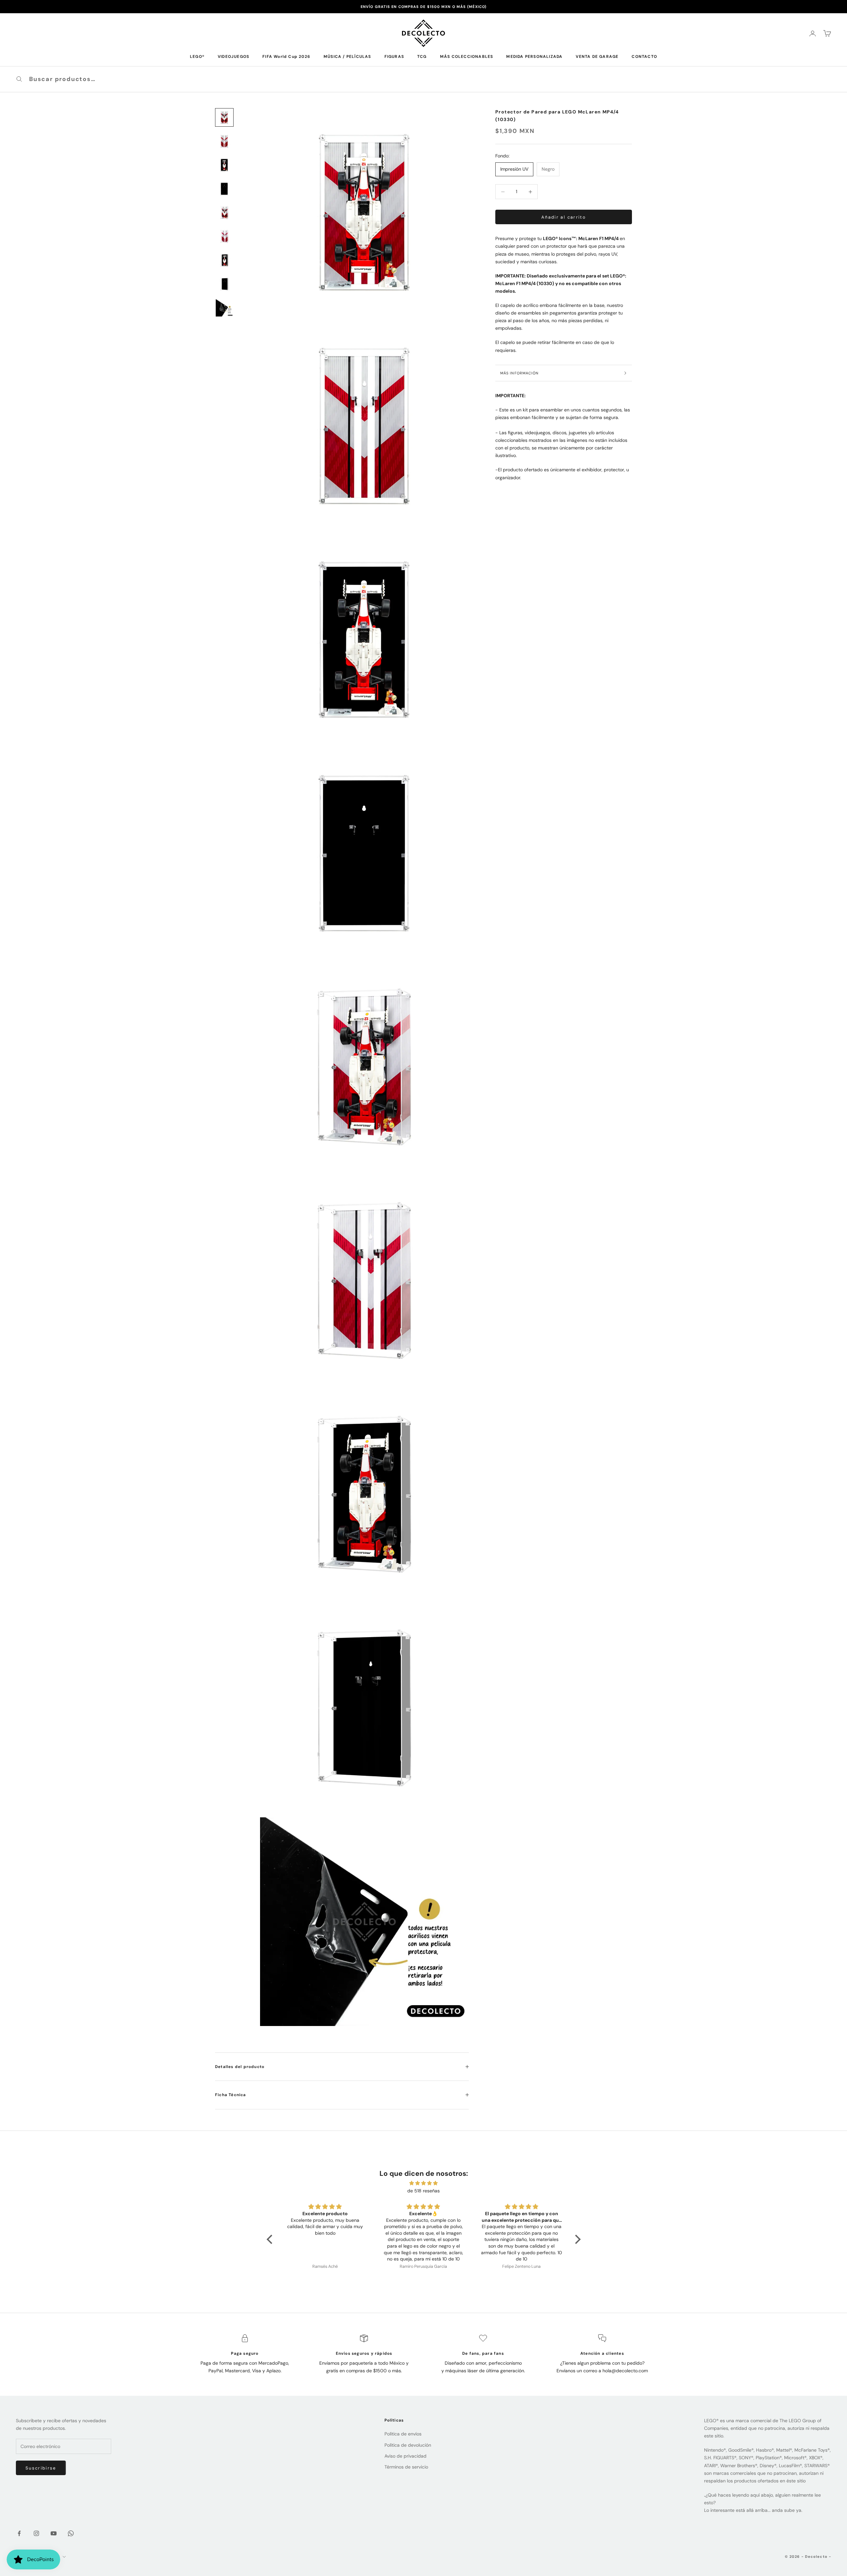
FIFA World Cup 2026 (286, 57)
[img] (424, 2183)
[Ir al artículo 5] (224, 213)
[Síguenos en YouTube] (54, 2533)
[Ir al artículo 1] (224, 117)
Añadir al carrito (564, 217)
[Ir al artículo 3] (224, 165)
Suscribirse (41, 2468)
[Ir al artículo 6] (224, 236)
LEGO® (197, 57)
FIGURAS (394, 57)
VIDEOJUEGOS (233, 57)
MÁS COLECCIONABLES (467, 57)
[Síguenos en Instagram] (36, 2533)
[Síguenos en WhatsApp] (71, 2533)
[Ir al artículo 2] (224, 141)
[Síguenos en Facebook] (19, 2533)
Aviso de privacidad (405, 2456)
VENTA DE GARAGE (597, 57)
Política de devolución (408, 2445)
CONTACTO (644, 57)
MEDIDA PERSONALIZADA (534, 57)
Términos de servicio (406, 2467)
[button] (271, 2239)
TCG (422, 57)
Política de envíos (403, 2434)
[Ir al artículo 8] (224, 284)
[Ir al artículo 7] (224, 260)
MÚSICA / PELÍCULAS (347, 57)
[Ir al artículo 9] (224, 308)
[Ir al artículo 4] (224, 189)
